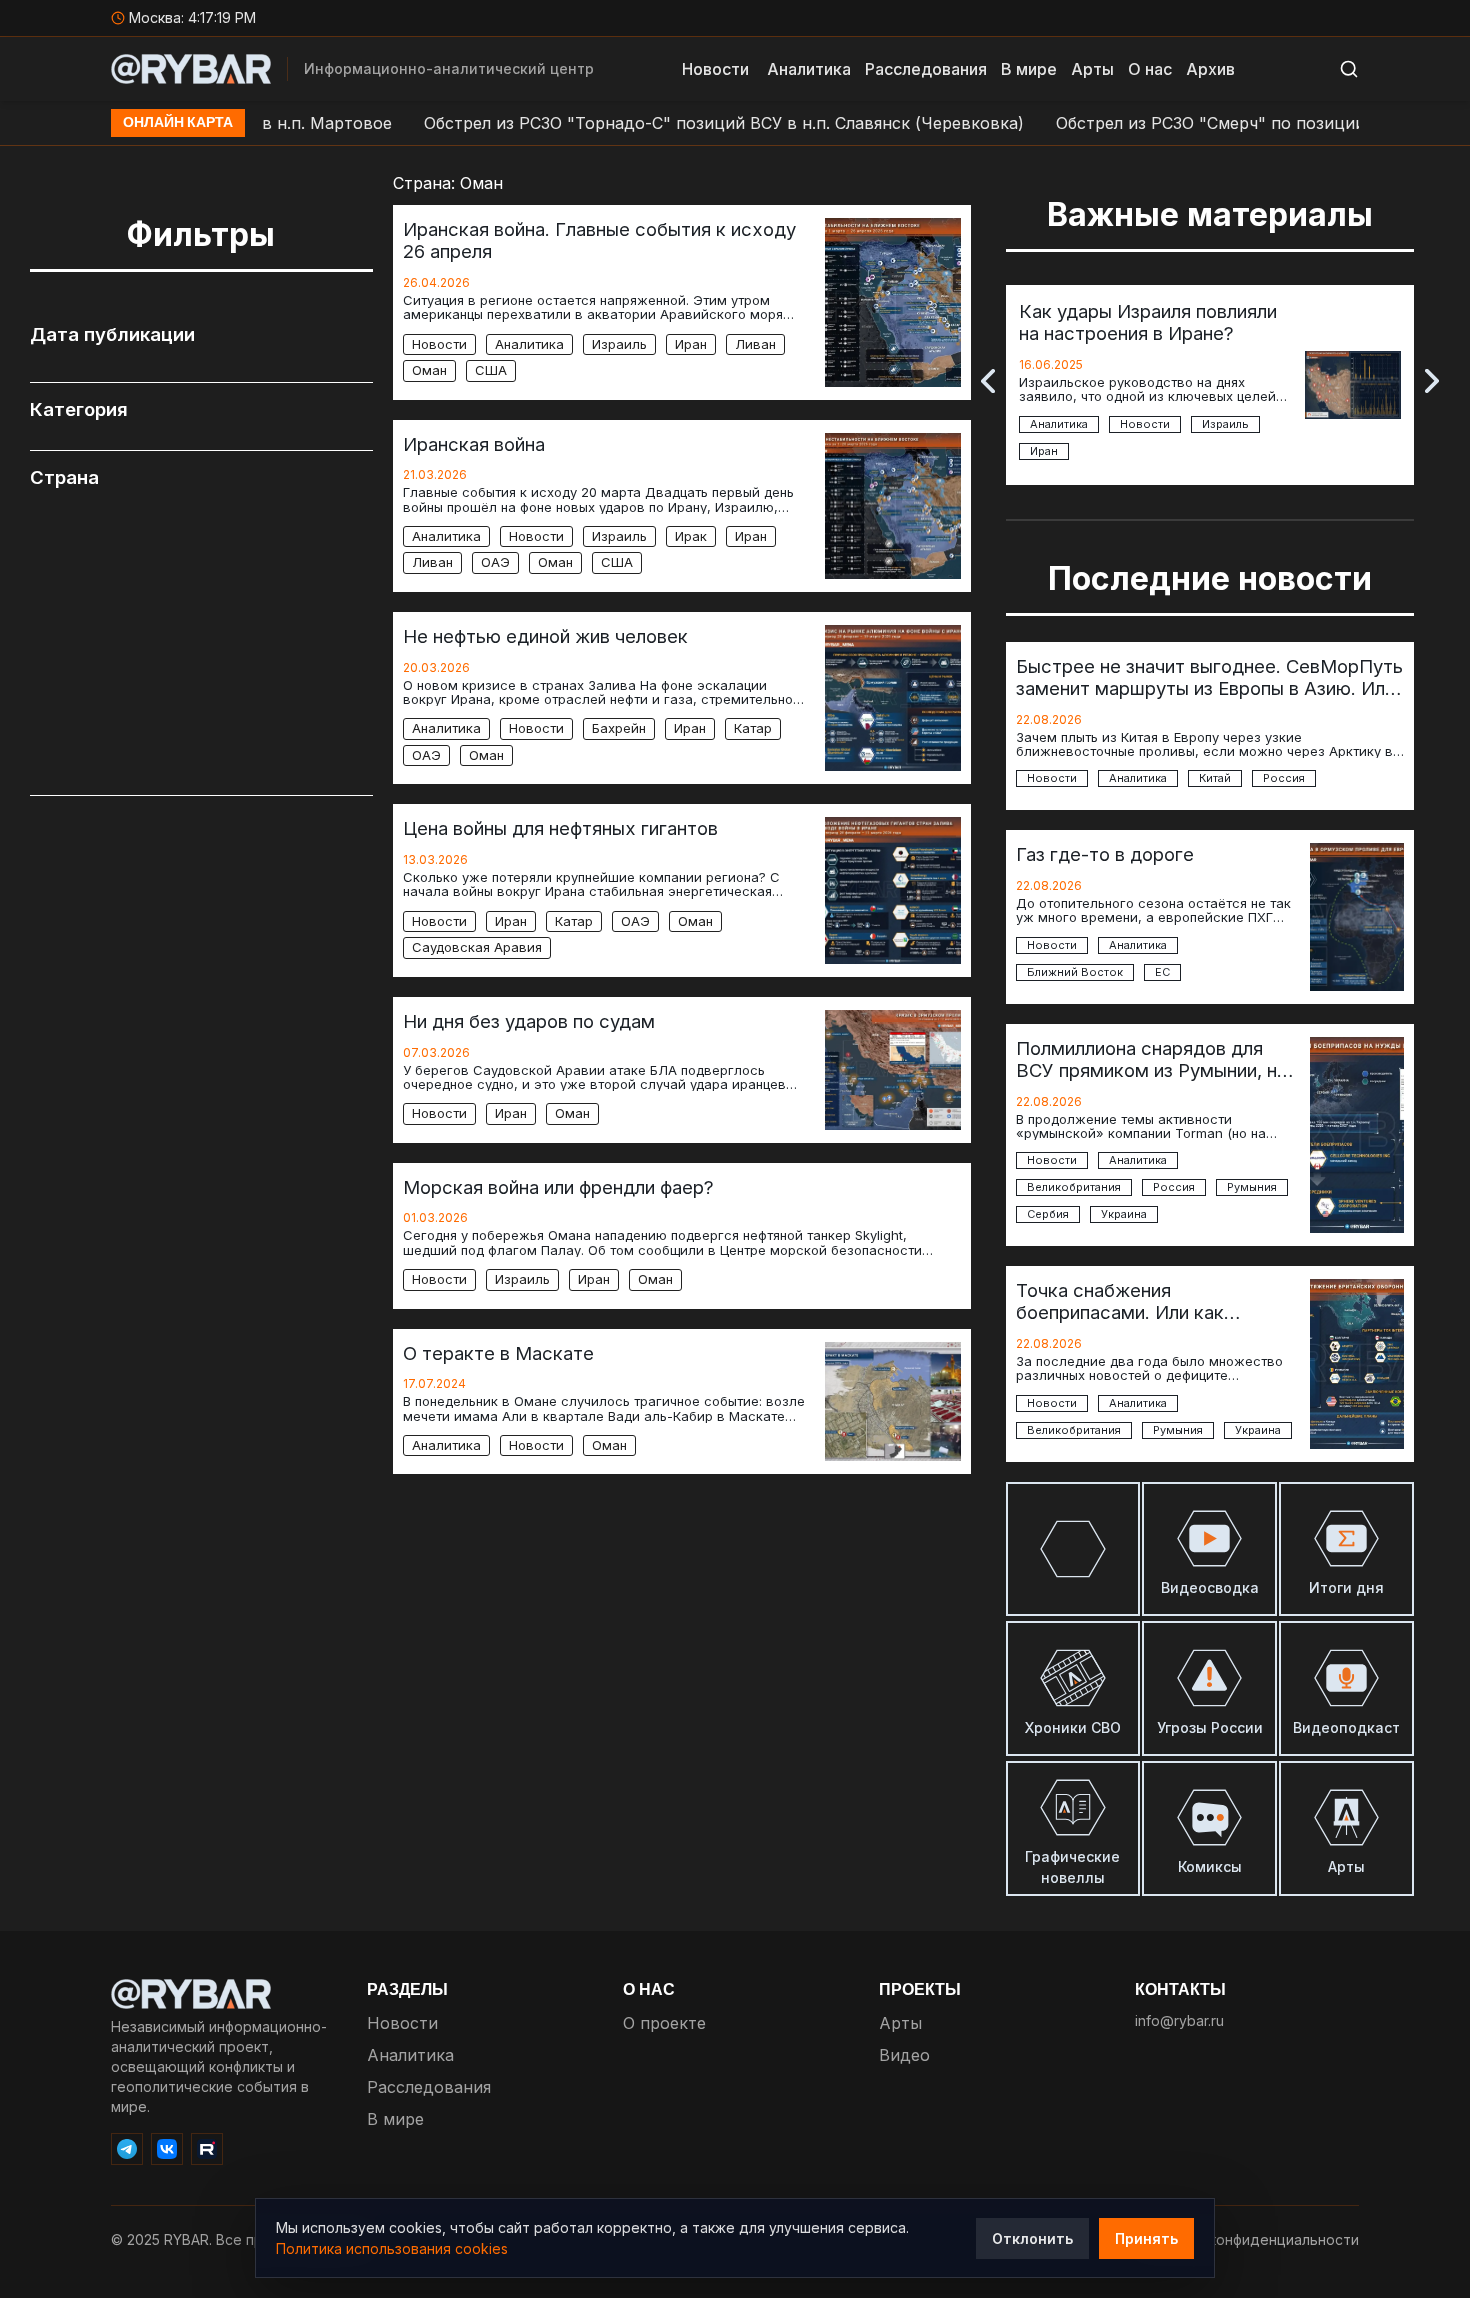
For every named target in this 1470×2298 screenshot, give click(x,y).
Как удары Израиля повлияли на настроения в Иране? (1148, 322)
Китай (1215, 778)
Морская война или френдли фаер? (558, 1187)
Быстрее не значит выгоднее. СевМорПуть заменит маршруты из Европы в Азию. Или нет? (1209, 677)
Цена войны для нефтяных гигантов (560, 828)
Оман (429, 370)
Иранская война (474, 444)
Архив (1210, 69)
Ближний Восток (1075, 972)
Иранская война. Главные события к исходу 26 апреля (599, 240)
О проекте (664, 2023)
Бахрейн (619, 728)
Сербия (1048, 1214)
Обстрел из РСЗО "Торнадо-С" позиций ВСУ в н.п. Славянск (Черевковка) (670, 123)
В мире (1029, 69)
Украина (1124, 1214)
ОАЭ (495, 562)
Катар (753, 728)
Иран (691, 344)
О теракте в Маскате (498, 1353)
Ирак (691, 536)
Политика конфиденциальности (1249, 2239)
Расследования (926, 69)
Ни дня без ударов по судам (529, 1021)
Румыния (1252, 1187)
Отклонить (1032, 2238)
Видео (904, 2055)
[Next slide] (1432, 381)
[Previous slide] (988, 381)
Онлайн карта (178, 123)
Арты (1092, 69)
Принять (1146, 2238)
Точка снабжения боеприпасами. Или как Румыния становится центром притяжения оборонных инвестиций (1151, 1301)
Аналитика (809, 69)
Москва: (194, 17)
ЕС (1162, 972)
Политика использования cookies (392, 2248)
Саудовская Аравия (477, 947)
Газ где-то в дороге (1105, 854)
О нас (1150, 69)
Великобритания (1074, 1187)
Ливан (755, 344)
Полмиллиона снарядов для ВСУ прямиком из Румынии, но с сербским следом (1152, 1059)
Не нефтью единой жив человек (545, 636)
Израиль (619, 344)
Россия (1284, 778)
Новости (715, 69)
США (491, 370)
